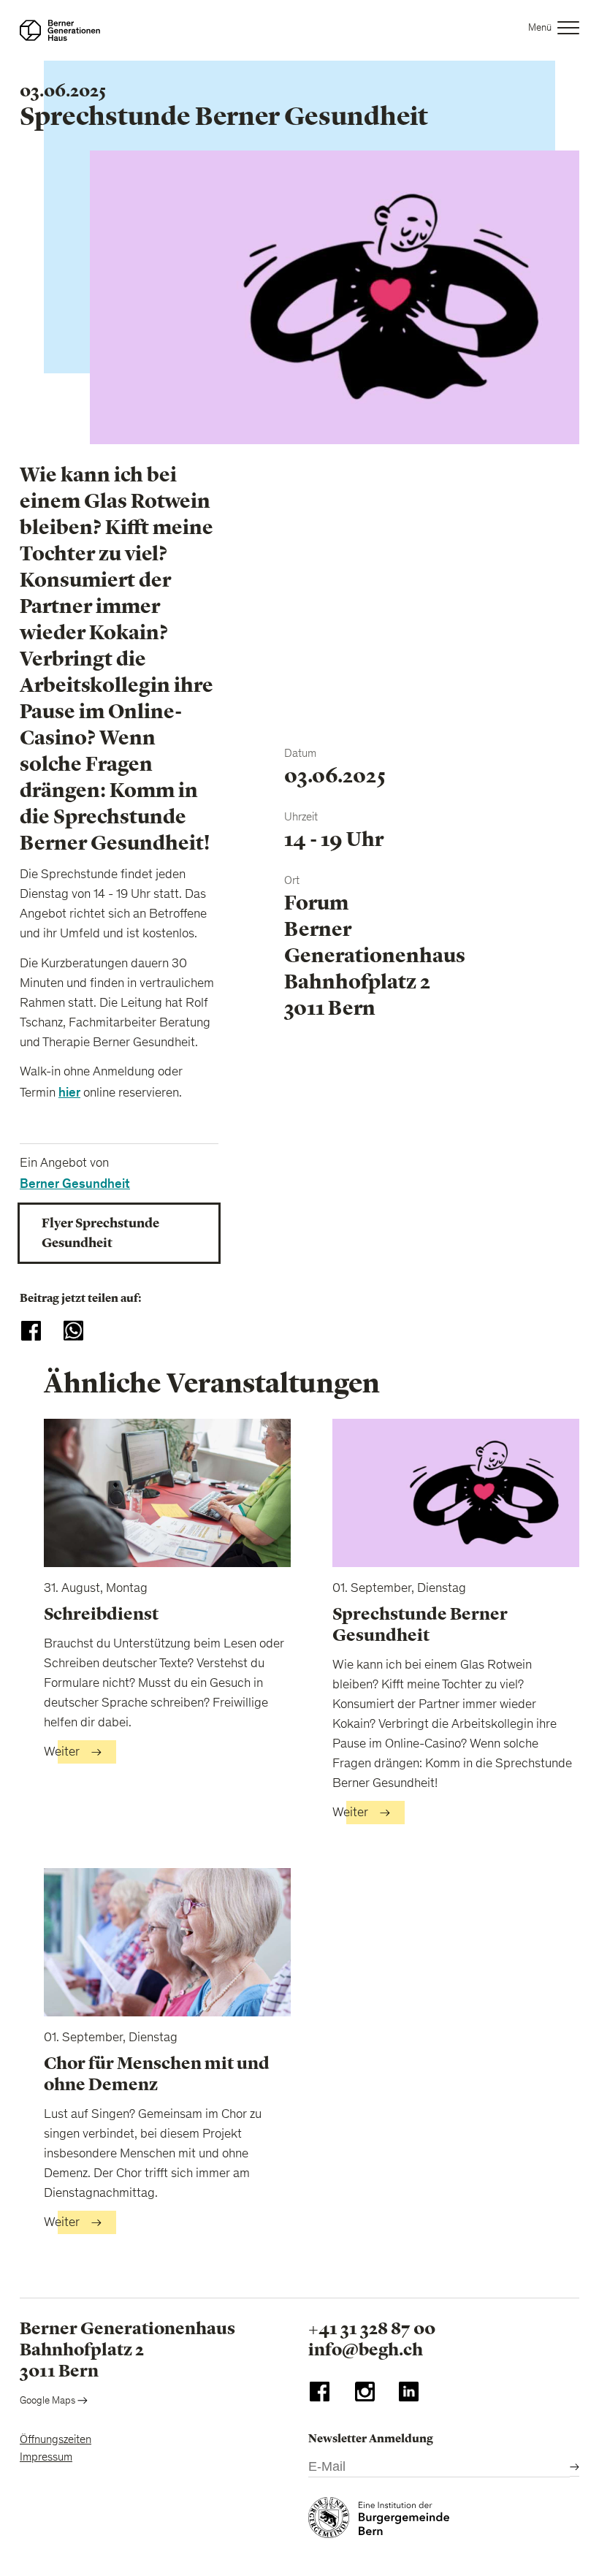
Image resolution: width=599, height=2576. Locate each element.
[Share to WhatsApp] (73, 1331)
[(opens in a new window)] (320, 2395)
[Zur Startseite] (60, 30)
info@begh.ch (366, 2350)
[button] (554, 30)
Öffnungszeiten (56, 2440)
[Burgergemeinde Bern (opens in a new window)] (379, 2521)
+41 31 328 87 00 (372, 2328)
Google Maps (49, 2401)
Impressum (46, 2458)
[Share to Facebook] (31, 1331)
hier (69, 1093)
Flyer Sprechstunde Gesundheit (100, 1233)
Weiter (62, 1753)
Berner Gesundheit (75, 1184)
